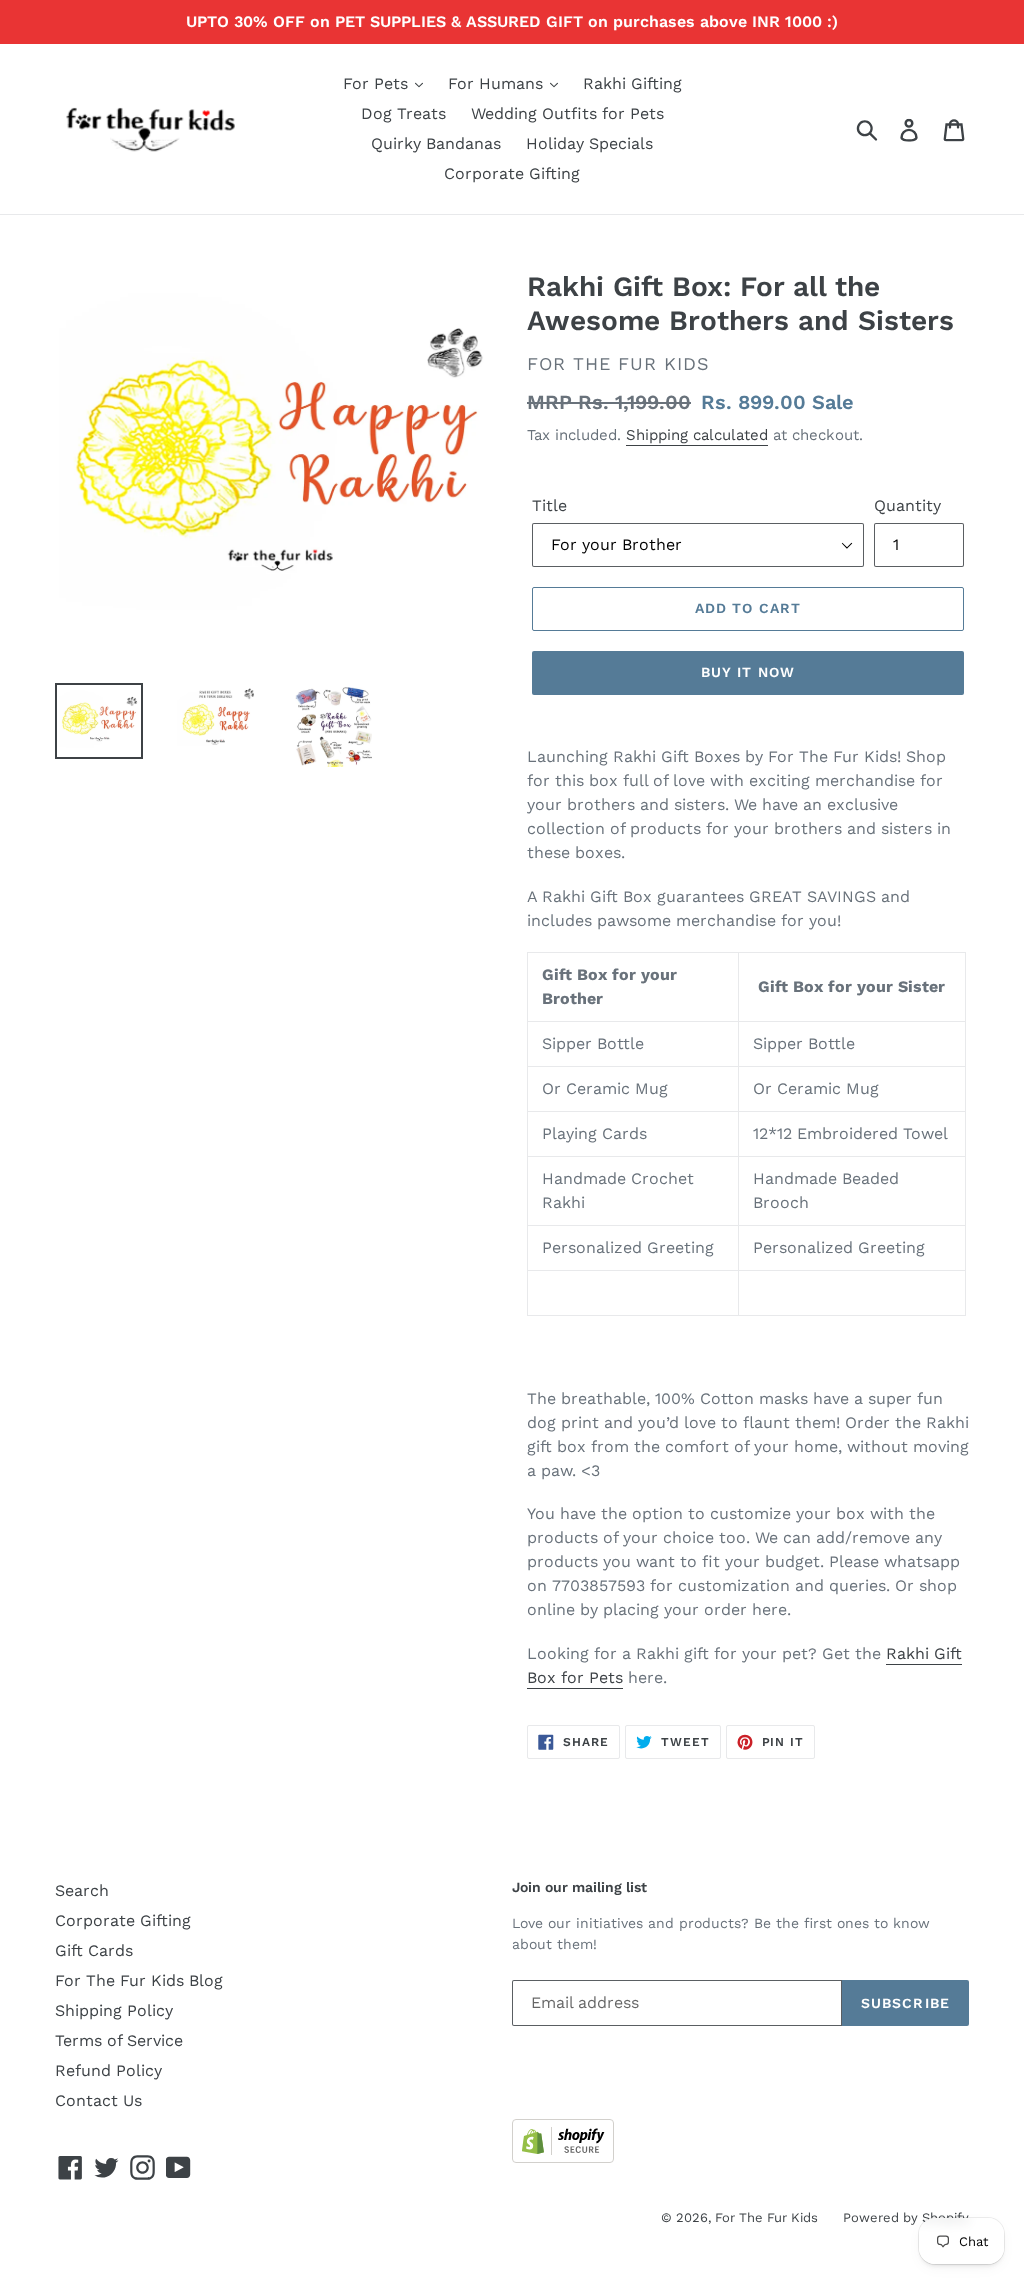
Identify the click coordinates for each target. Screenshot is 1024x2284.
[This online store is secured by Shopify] (563, 2157)
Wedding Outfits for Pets (567, 113)
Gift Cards (94, 1950)
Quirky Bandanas (436, 143)
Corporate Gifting (512, 173)
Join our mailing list (579, 1887)
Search (82, 1890)
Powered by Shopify (906, 2217)
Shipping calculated (697, 435)
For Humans (498, 83)
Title (549, 505)
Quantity (907, 505)
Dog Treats (403, 113)
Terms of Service (119, 2040)
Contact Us (98, 2100)
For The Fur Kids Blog (139, 1980)
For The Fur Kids (766, 2217)
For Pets (378, 83)
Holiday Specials (589, 143)
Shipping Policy (114, 2010)
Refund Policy (108, 2070)
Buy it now (748, 672)
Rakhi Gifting (632, 83)
